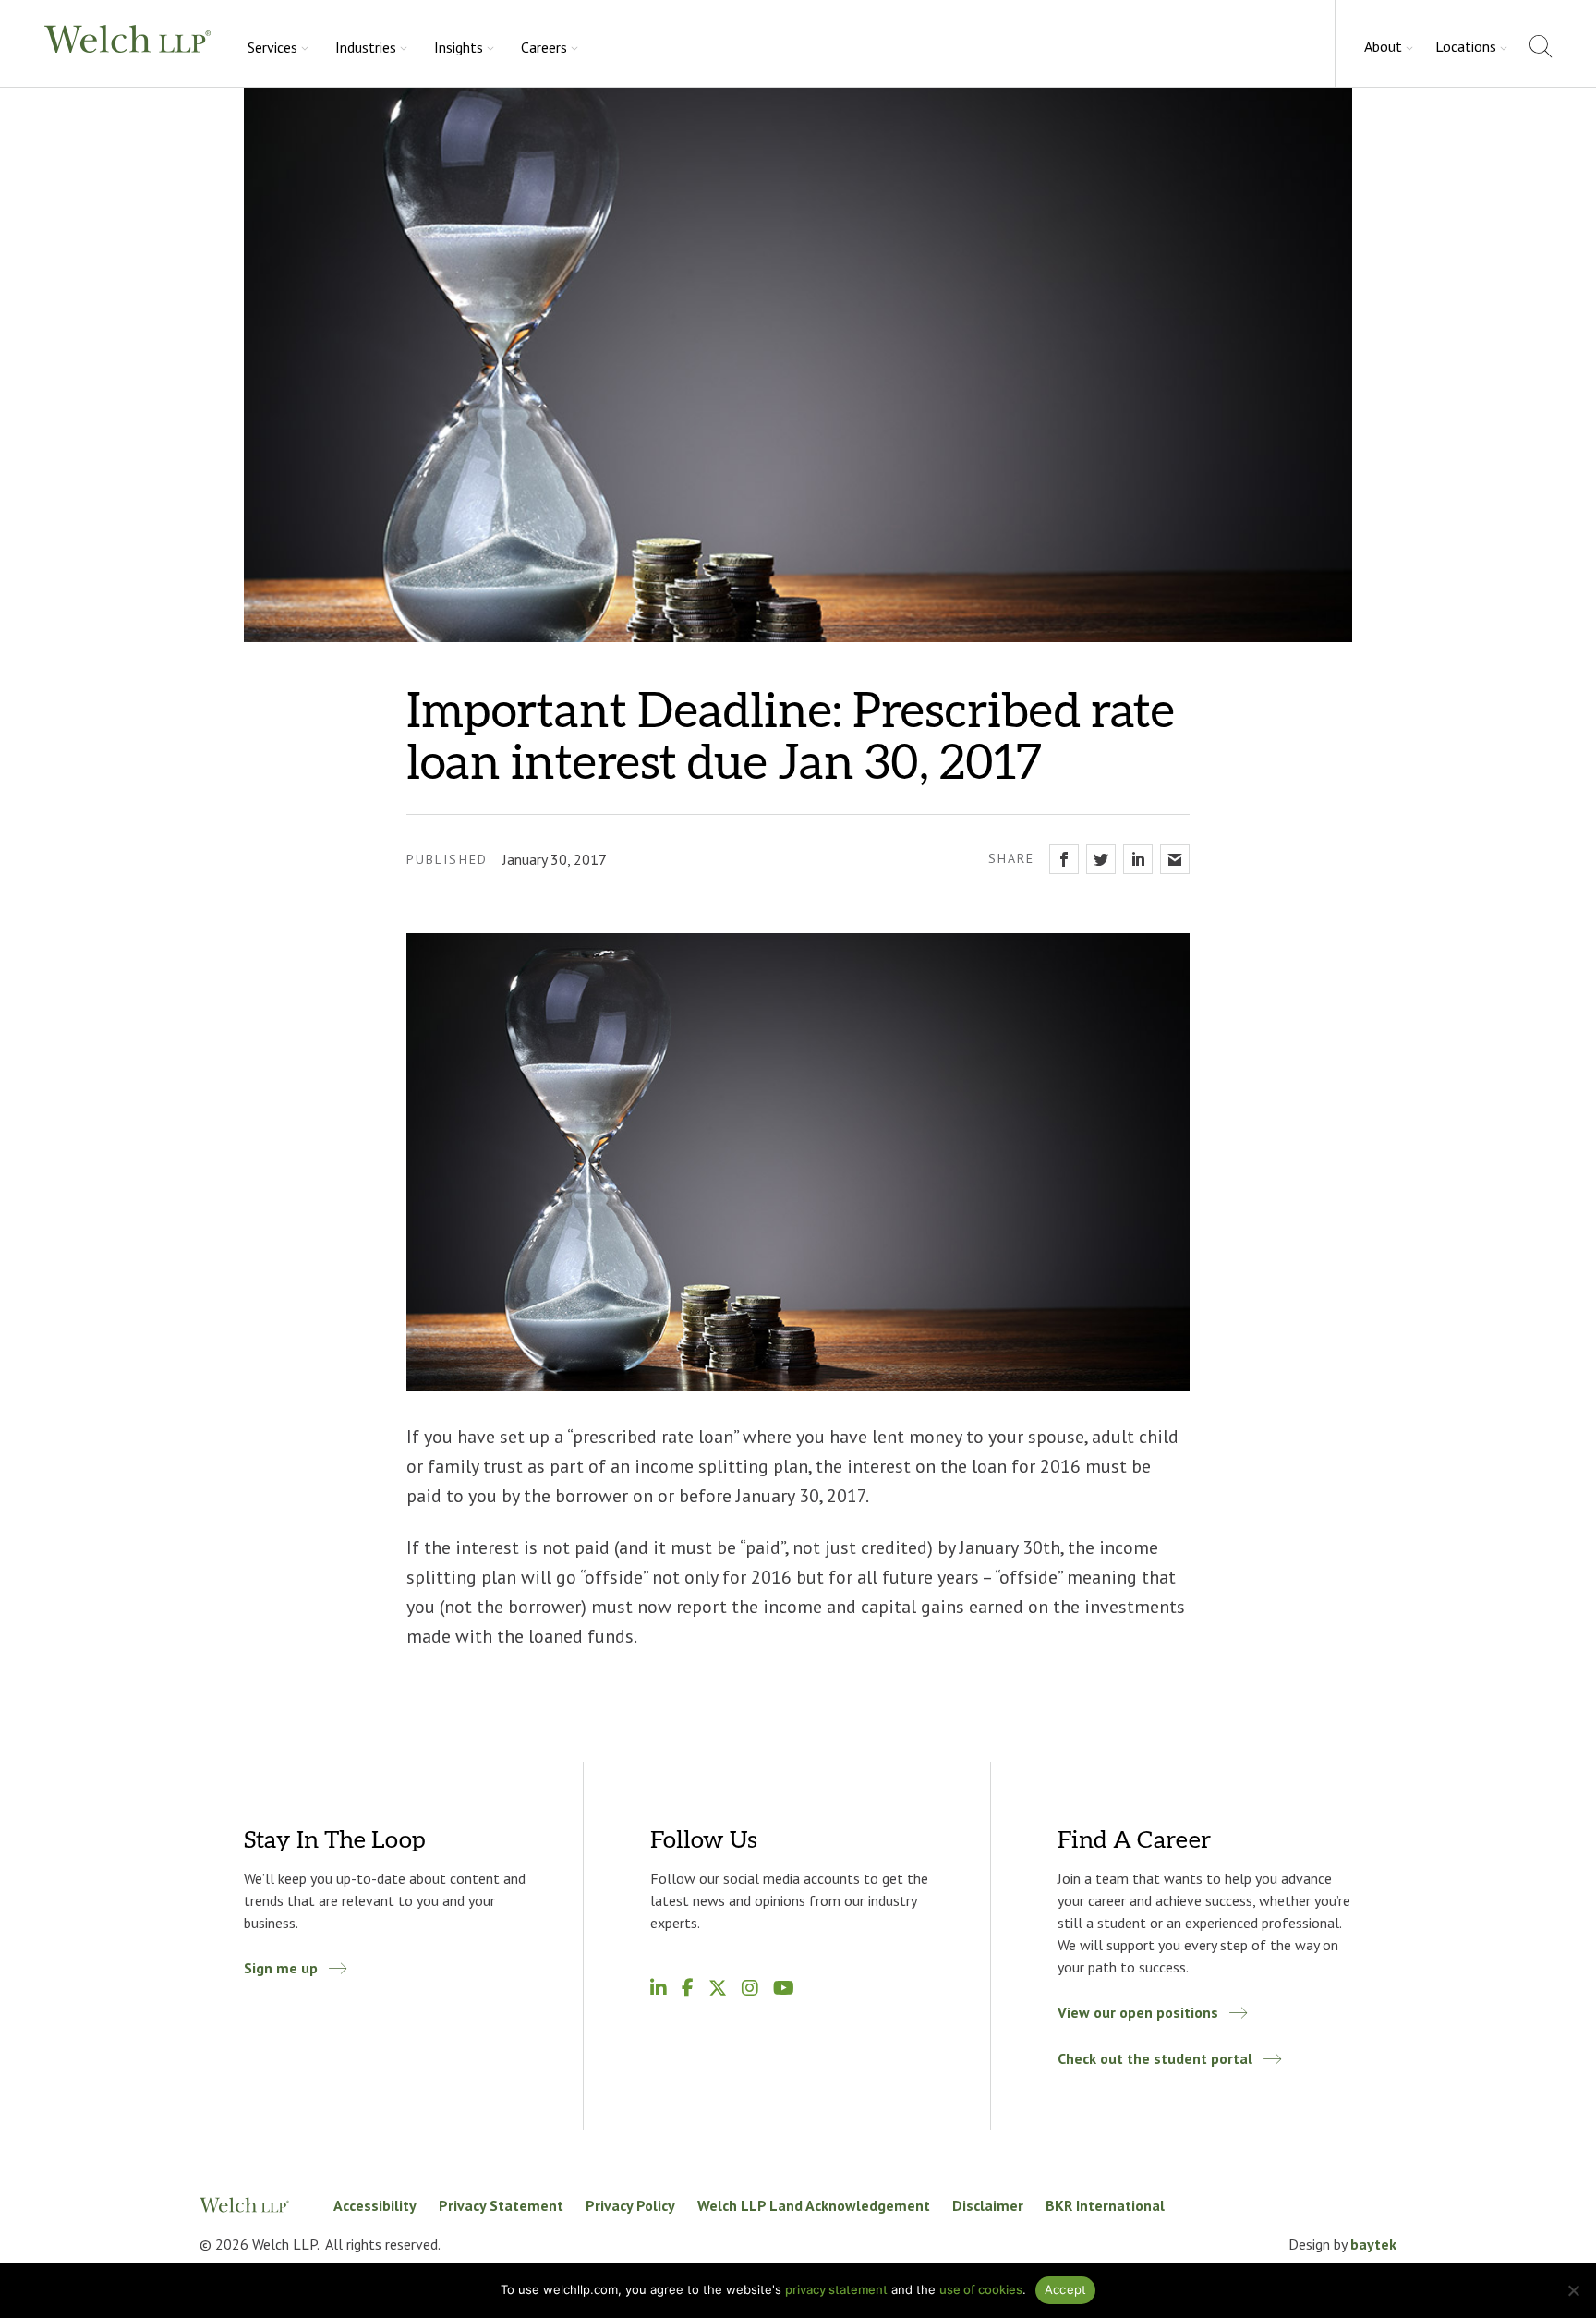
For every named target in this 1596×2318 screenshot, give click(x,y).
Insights (459, 47)
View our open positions (1138, 2012)
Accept (1066, 2289)
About (1383, 46)
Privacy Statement (501, 2205)
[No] (1573, 2290)
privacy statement (836, 2289)
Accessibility (375, 2205)
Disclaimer (988, 2205)
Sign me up (281, 1968)
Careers (544, 47)
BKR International (1105, 2205)
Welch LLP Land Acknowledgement (814, 2205)
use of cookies (981, 2289)
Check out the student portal (1155, 2058)
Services (272, 47)
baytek (1373, 2244)
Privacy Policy (630, 2205)
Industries (366, 47)
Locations (1466, 46)
